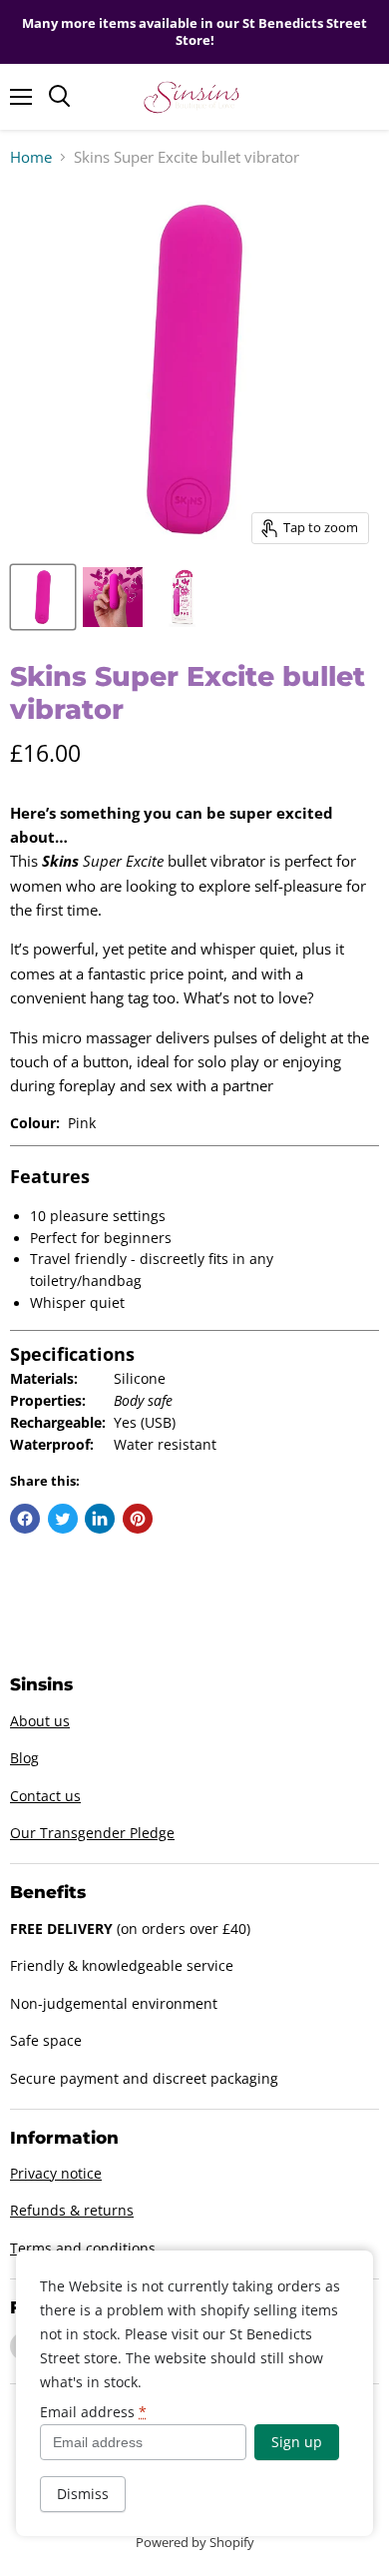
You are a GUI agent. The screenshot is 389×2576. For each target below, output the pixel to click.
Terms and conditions (83, 2248)
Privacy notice (56, 2173)
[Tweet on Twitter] (63, 1519)
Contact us (45, 1796)
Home (31, 157)
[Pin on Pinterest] (138, 1519)
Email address (93, 2412)
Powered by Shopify (195, 2542)
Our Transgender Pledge (92, 1833)
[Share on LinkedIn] (100, 1519)
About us (40, 1721)
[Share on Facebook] (25, 1519)
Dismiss (83, 2494)
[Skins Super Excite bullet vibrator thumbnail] (43, 597)
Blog (24, 1758)
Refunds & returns (72, 2210)
